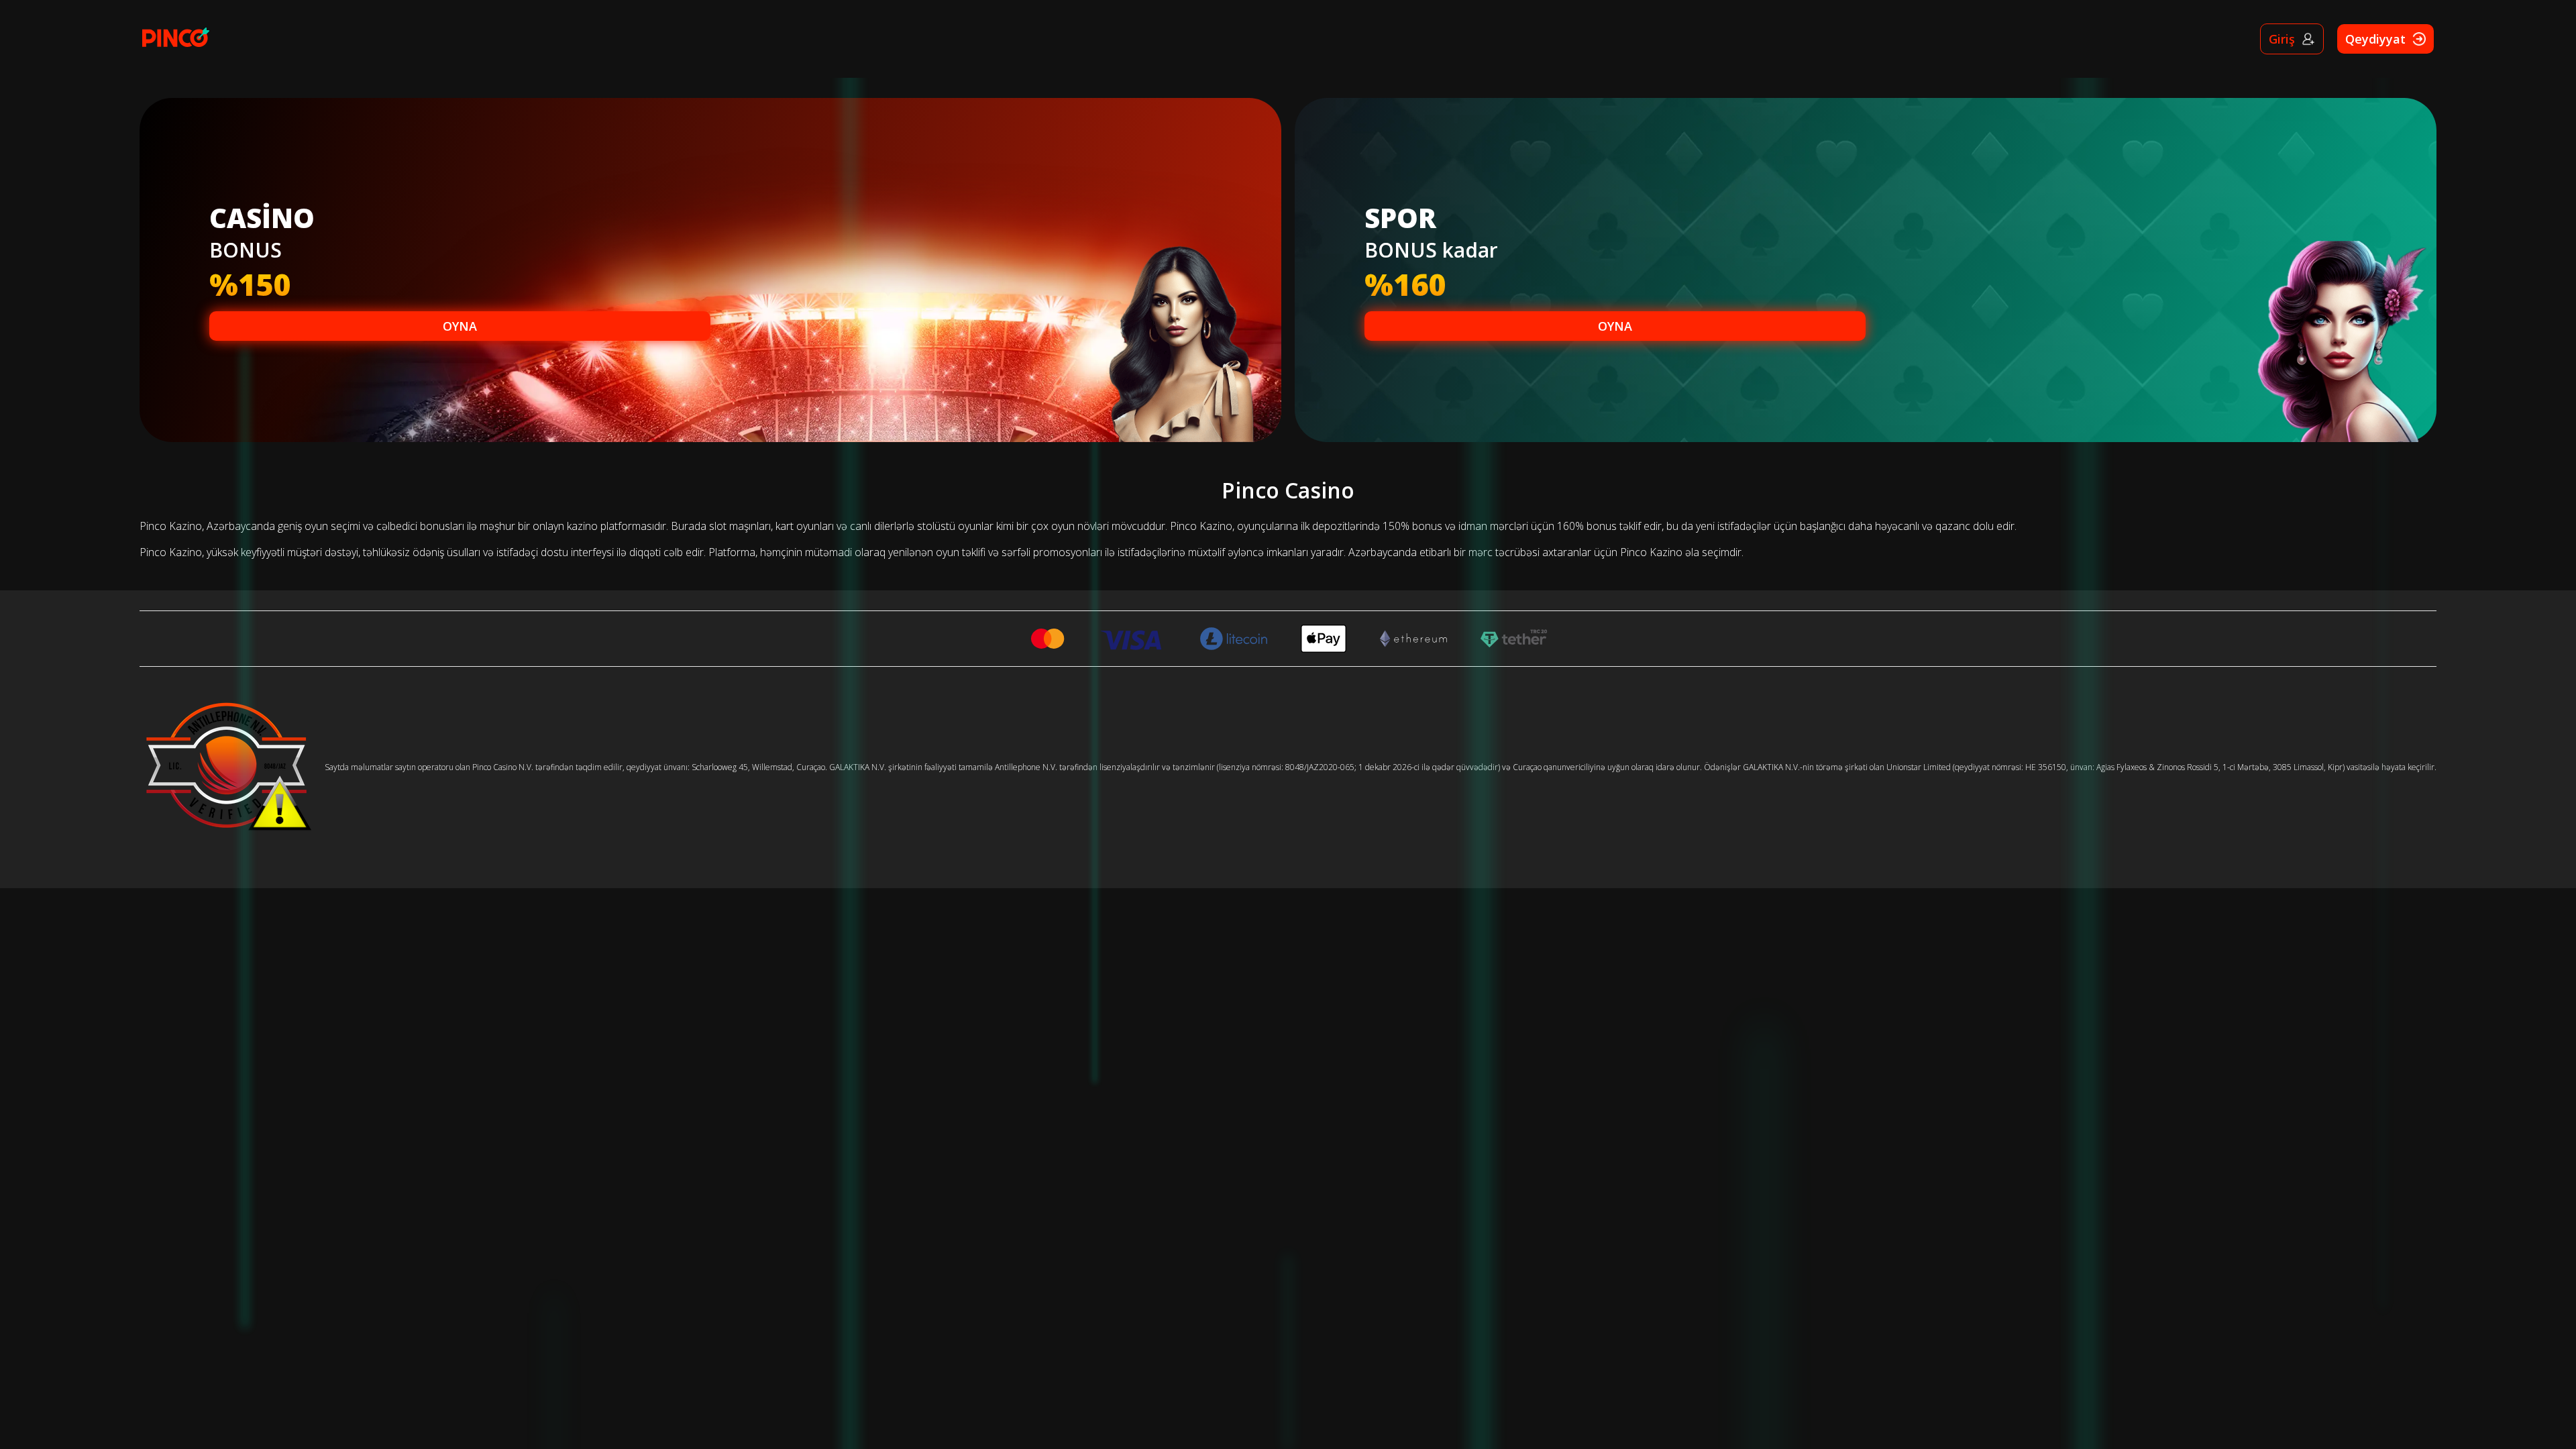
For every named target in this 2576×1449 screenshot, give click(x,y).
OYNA (460, 326)
